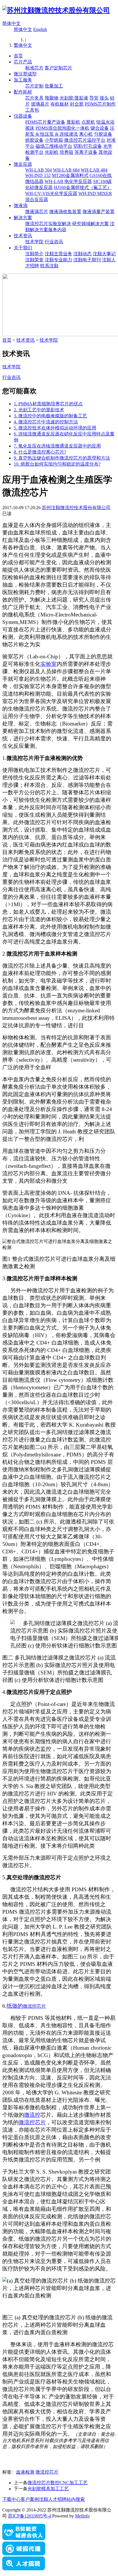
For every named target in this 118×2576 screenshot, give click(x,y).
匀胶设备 (103, 134)
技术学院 (34, 242)
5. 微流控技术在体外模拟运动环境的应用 (55, 428)
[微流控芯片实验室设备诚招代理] (24, 2554)
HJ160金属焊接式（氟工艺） (83, 187)
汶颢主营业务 (58, 254)
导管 (94, 98)
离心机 (86, 134)
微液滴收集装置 (65, 212)
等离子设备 (86, 152)
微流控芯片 (34, 2006)
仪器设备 (23, 116)
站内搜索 (76, 2499)
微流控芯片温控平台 (85, 140)
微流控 (32, 2115)
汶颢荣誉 (34, 260)
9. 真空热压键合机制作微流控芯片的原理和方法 (62, 458)
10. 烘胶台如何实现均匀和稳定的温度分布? (57, 464)
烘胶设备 (34, 140)
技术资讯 (23, 236)
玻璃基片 (40, 104)
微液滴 (21, 206)
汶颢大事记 (104, 254)
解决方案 (23, 218)
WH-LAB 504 (39, 170)
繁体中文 (23, 45)
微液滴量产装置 (99, 212)
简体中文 (11, 23)
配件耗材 (23, 92)
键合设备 (100, 128)
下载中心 (11, 2499)
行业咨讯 (54, 242)
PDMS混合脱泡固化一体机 (62, 128)
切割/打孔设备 (88, 146)
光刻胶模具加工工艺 (48, 2489)
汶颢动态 (82, 254)
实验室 (49, 664)
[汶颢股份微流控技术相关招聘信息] (24, 2569)
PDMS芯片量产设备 (45, 122)
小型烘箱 (54, 140)
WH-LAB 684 (66, 170)
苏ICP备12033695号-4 (29, 2516)
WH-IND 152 (38, 175)
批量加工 (54, 86)
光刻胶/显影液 (74, 98)
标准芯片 (34, 68)
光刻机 (52, 152)
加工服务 (23, 80)
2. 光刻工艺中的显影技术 (39, 410)
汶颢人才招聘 (53, 2499)
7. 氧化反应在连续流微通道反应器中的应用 (57, 446)
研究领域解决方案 (91, 224)
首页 (18, 56)
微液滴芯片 (37, 212)
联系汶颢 (49, 266)
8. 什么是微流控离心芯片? (40, 452)
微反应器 (23, 164)
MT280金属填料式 (70, 175)
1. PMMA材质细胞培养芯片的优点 (48, 404)
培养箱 (66, 152)
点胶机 (88, 122)
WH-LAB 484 (94, 170)
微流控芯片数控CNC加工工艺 (58, 2483)
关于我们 (23, 248)
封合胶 (77, 104)
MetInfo (82, 2516)
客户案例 (30, 2499)
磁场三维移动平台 (54, 146)
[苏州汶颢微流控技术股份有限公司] (56, 10)
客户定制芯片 (58, 68)
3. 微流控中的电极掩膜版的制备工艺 (50, 416)
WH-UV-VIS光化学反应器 (51, 193)
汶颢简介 (34, 254)
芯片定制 (34, 86)
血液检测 (25, 2472)
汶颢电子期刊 (87, 260)
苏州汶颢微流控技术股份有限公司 (76, 508)
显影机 (73, 122)
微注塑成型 (25, 74)
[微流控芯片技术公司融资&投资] (24, 2539)
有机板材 (60, 104)
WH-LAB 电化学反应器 (68, 181)
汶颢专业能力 (58, 260)
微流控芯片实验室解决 (48, 224)
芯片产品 (23, 62)
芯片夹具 (34, 98)
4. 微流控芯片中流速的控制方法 (46, 422)
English (40, 29)
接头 (104, 98)
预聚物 (52, 98)
